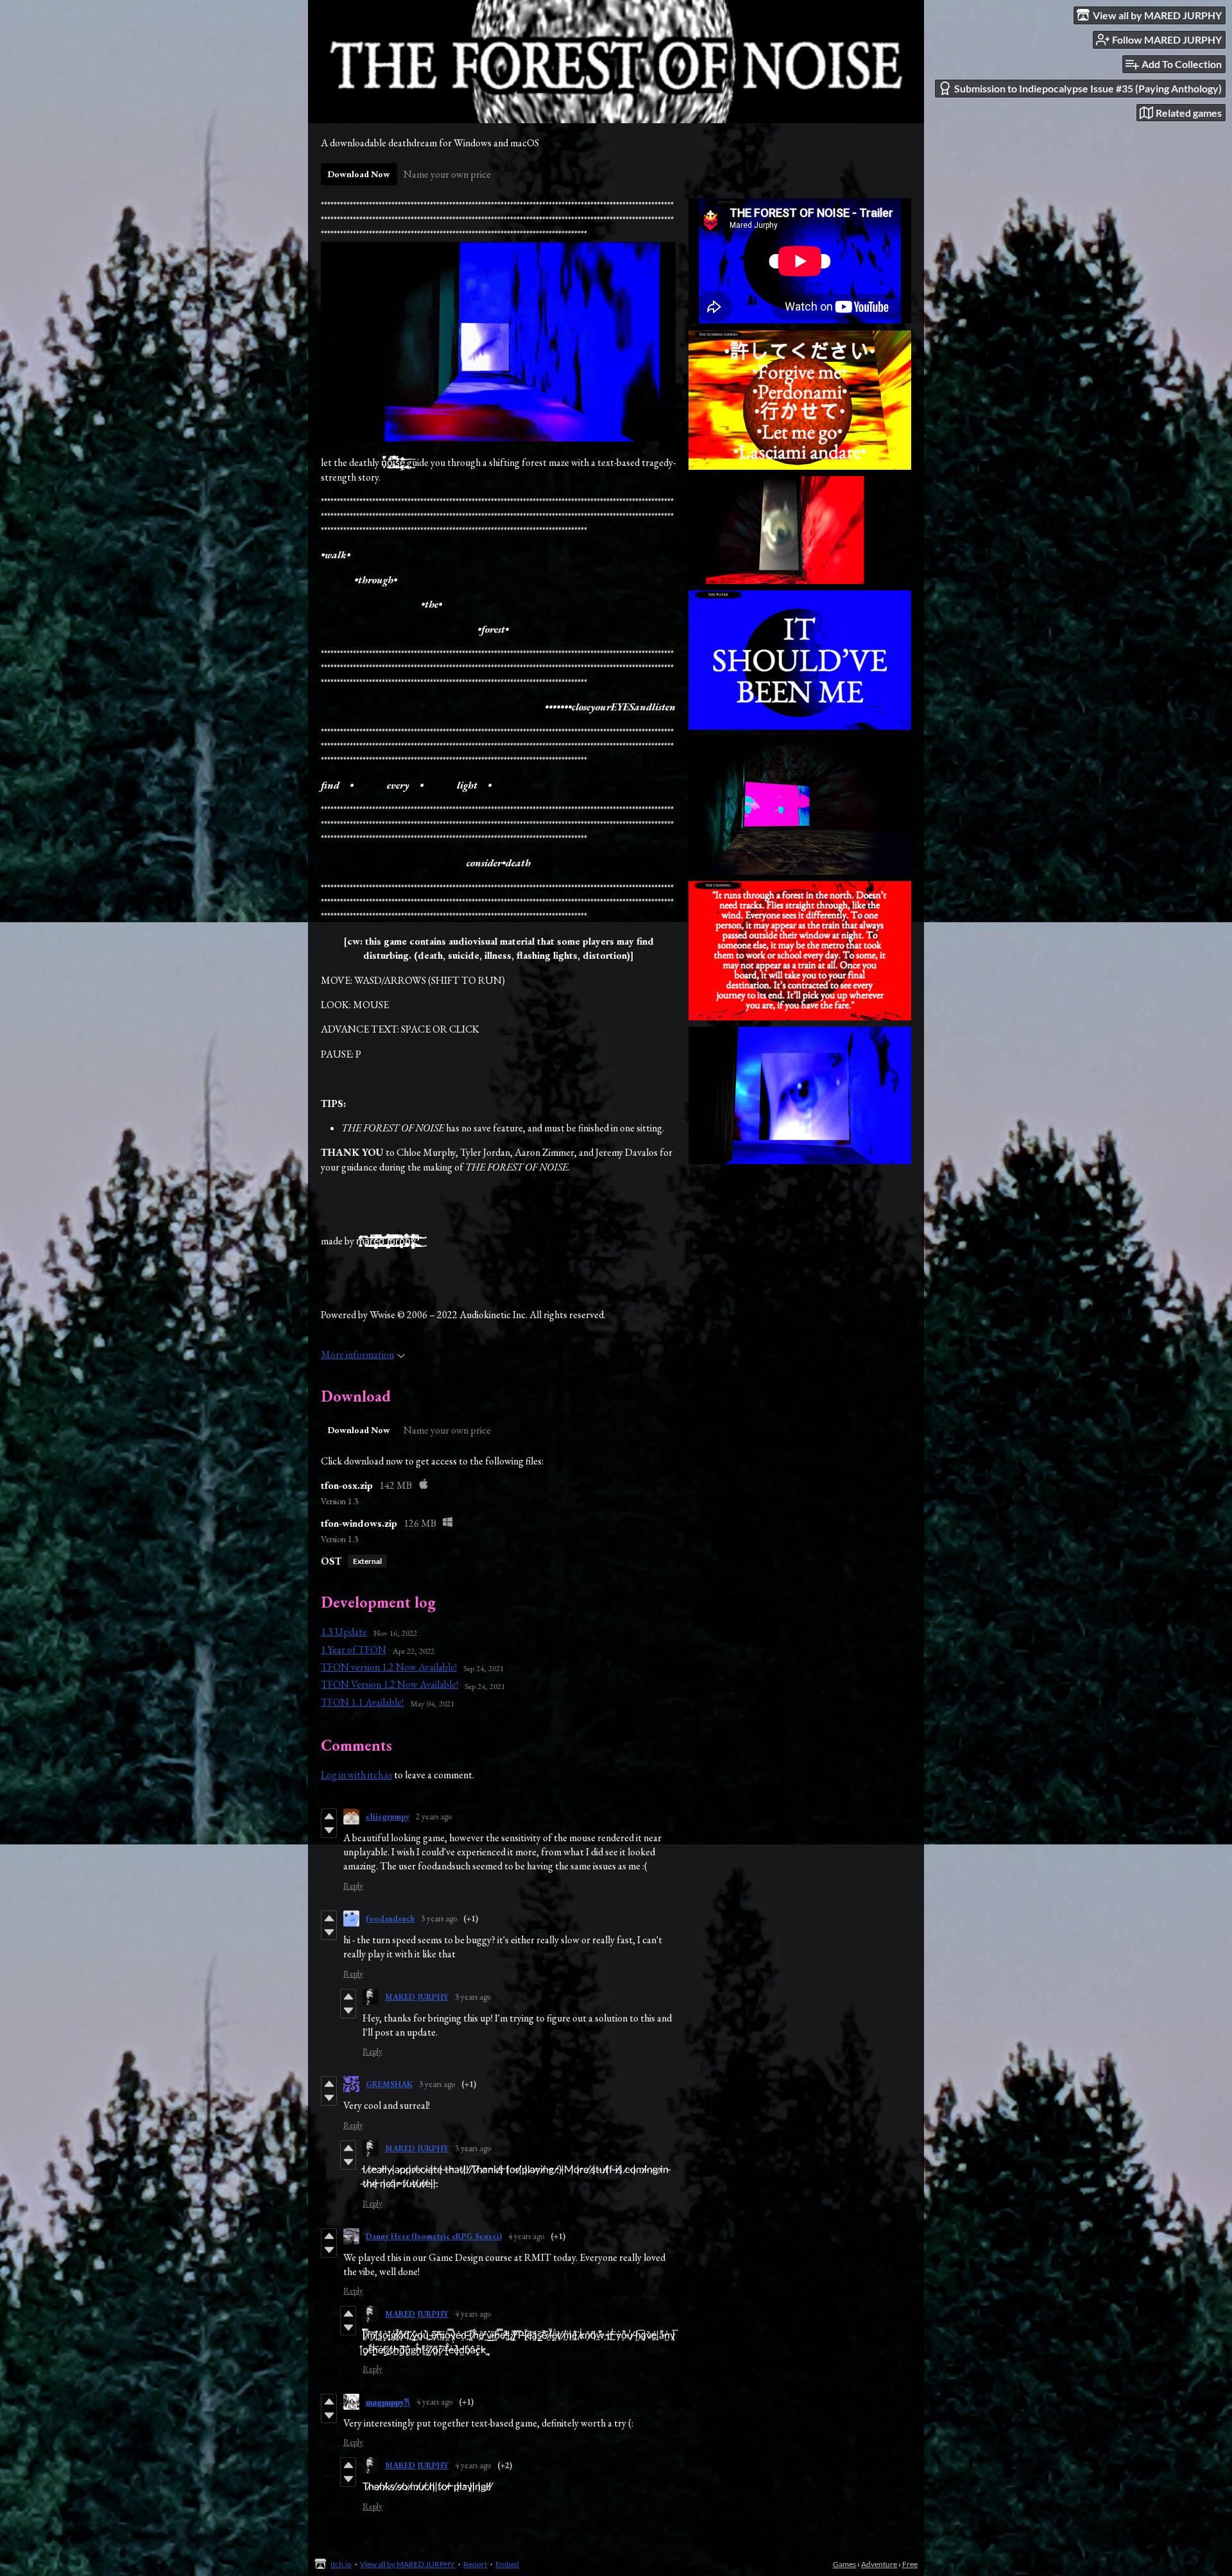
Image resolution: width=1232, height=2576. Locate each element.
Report (475, 2564)
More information (357, 1354)
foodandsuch (390, 1919)
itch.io (341, 2564)
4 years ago (526, 2236)
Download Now (359, 174)
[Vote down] (329, 1830)
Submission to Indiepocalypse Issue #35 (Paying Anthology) (1088, 88)
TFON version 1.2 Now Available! (389, 1667)
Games (844, 2564)
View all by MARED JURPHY (407, 2564)
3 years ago (439, 1919)
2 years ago (434, 1816)
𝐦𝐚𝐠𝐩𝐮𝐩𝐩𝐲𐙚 (388, 2402)
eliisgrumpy (388, 1816)
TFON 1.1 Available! (362, 1702)
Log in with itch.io (356, 1775)
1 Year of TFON (354, 1650)
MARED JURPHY (417, 1997)
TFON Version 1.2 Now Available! (389, 1684)
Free (910, 2564)
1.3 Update (344, 1632)
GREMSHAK (389, 2084)
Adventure (879, 2564)
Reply (353, 1886)
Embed (507, 2564)
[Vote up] (329, 1816)
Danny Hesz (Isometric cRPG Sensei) (434, 2236)
